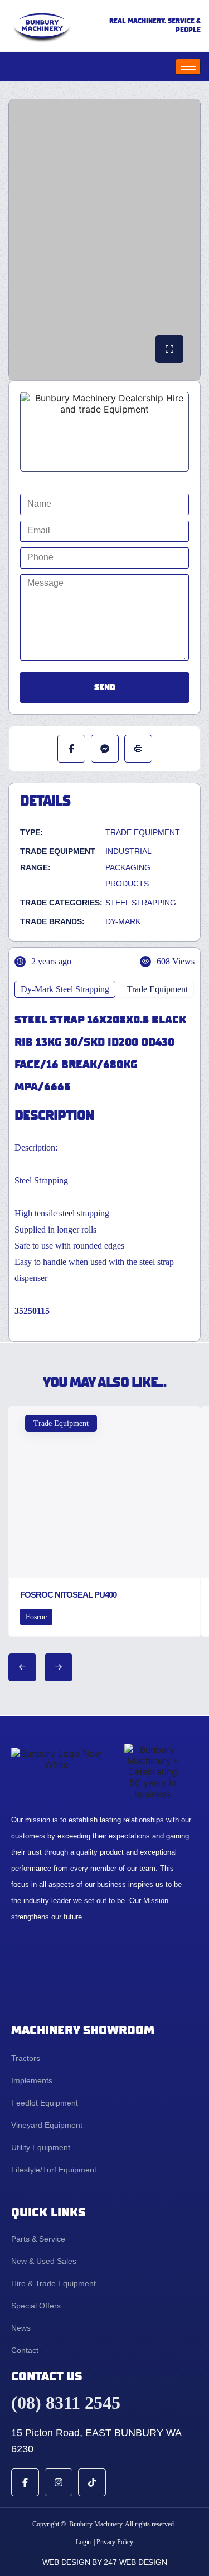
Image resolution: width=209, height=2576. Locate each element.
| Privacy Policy (113, 2542)
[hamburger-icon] (188, 67)
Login (83, 2542)
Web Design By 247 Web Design (105, 2562)
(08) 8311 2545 (66, 2403)
